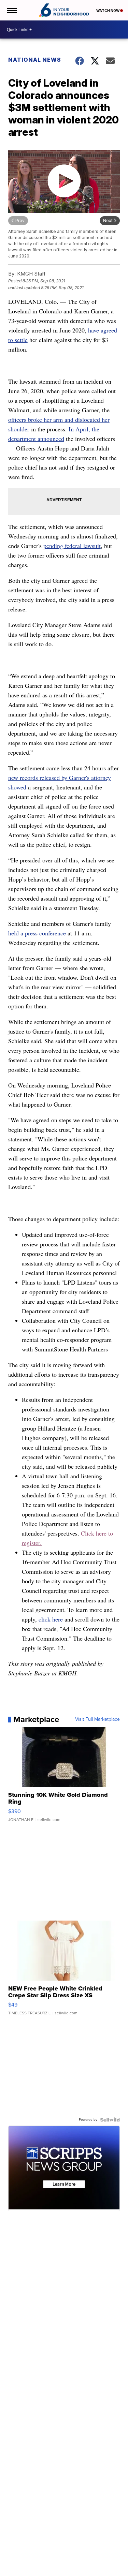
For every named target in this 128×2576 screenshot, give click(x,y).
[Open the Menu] (11, 10)
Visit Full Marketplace (97, 1719)
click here (51, 1619)
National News (35, 60)
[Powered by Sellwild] (110, 2120)
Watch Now (108, 11)
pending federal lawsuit (72, 546)
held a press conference (37, 933)
